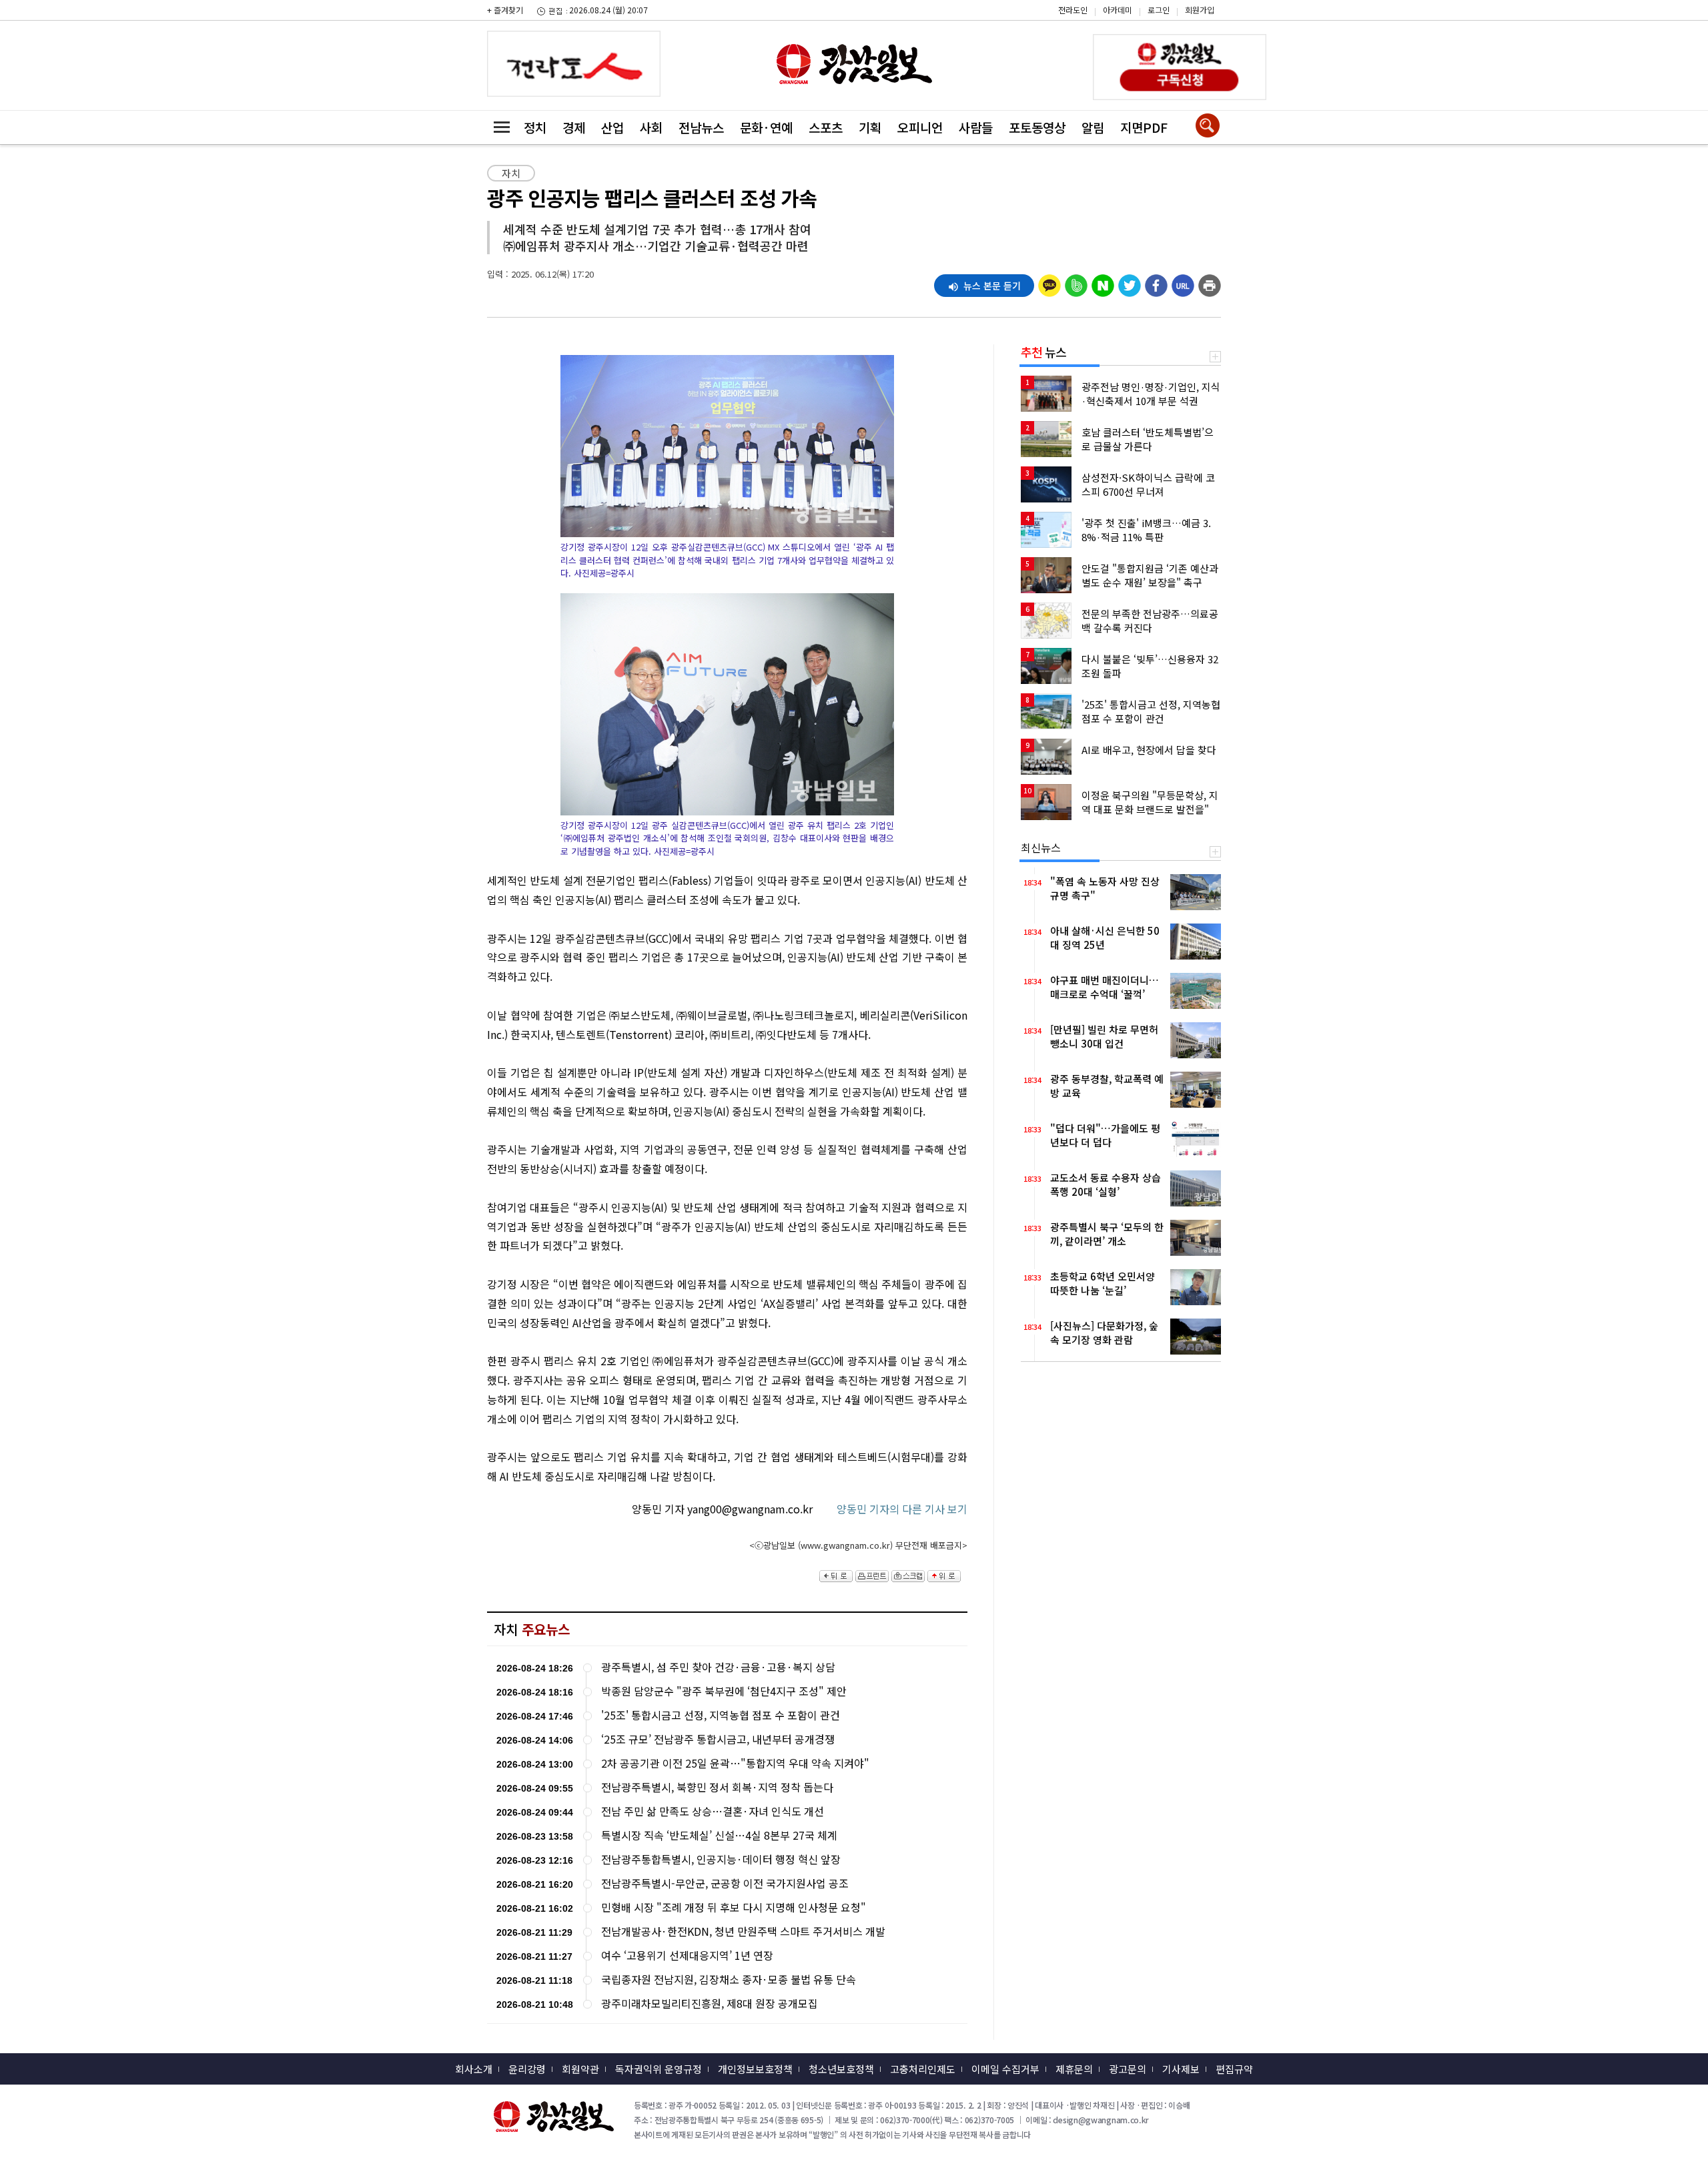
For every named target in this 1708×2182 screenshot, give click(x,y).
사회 (651, 127)
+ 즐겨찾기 (505, 10)
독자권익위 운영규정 (659, 2069)
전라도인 (1073, 10)
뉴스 (1043, 352)
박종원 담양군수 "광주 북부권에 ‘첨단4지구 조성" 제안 (724, 1691)
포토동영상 (1037, 127)
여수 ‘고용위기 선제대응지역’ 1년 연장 (687, 1955)
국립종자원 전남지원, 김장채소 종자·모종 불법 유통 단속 (729, 1979)
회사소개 (474, 2069)
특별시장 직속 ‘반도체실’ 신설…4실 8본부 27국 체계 (719, 1835)
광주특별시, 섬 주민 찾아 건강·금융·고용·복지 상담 (718, 1667)
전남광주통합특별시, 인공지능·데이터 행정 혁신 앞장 (721, 1859)
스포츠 (826, 127)
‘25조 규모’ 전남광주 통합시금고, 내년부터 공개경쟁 (718, 1739)
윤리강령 (527, 2069)
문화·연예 (766, 127)
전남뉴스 (701, 127)
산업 (612, 127)
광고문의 (1128, 2069)
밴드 (1595, 21)
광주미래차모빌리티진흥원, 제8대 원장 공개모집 (710, 2004)
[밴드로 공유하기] (1076, 282)
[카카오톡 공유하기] (1049, 282)
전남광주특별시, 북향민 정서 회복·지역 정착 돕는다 (717, 1787)
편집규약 (1234, 2069)
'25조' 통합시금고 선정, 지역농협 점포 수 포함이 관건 (721, 1715)
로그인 (1159, 10)
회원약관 (580, 2069)
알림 (1093, 127)
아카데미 (1118, 10)
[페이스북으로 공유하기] (1156, 282)
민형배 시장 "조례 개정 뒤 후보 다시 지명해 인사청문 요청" (734, 1907)
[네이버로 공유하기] (1103, 282)
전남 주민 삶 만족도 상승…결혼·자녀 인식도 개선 (713, 1811)
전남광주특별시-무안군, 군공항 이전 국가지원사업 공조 (725, 1883)
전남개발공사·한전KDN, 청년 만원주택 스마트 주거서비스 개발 (743, 1931)
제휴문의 (1074, 2069)
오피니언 (920, 127)
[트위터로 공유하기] (1130, 282)
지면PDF (1144, 127)
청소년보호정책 (841, 2069)
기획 (870, 127)
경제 (574, 127)
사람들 (976, 127)
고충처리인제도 (923, 2069)
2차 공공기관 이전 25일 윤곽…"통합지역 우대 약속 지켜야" (735, 1763)
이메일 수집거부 (1005, 2069)
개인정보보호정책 (755, 2069)
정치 (535, 127)
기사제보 (1181, 2069)
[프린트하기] (1210, 282)
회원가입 (1200, 10)
